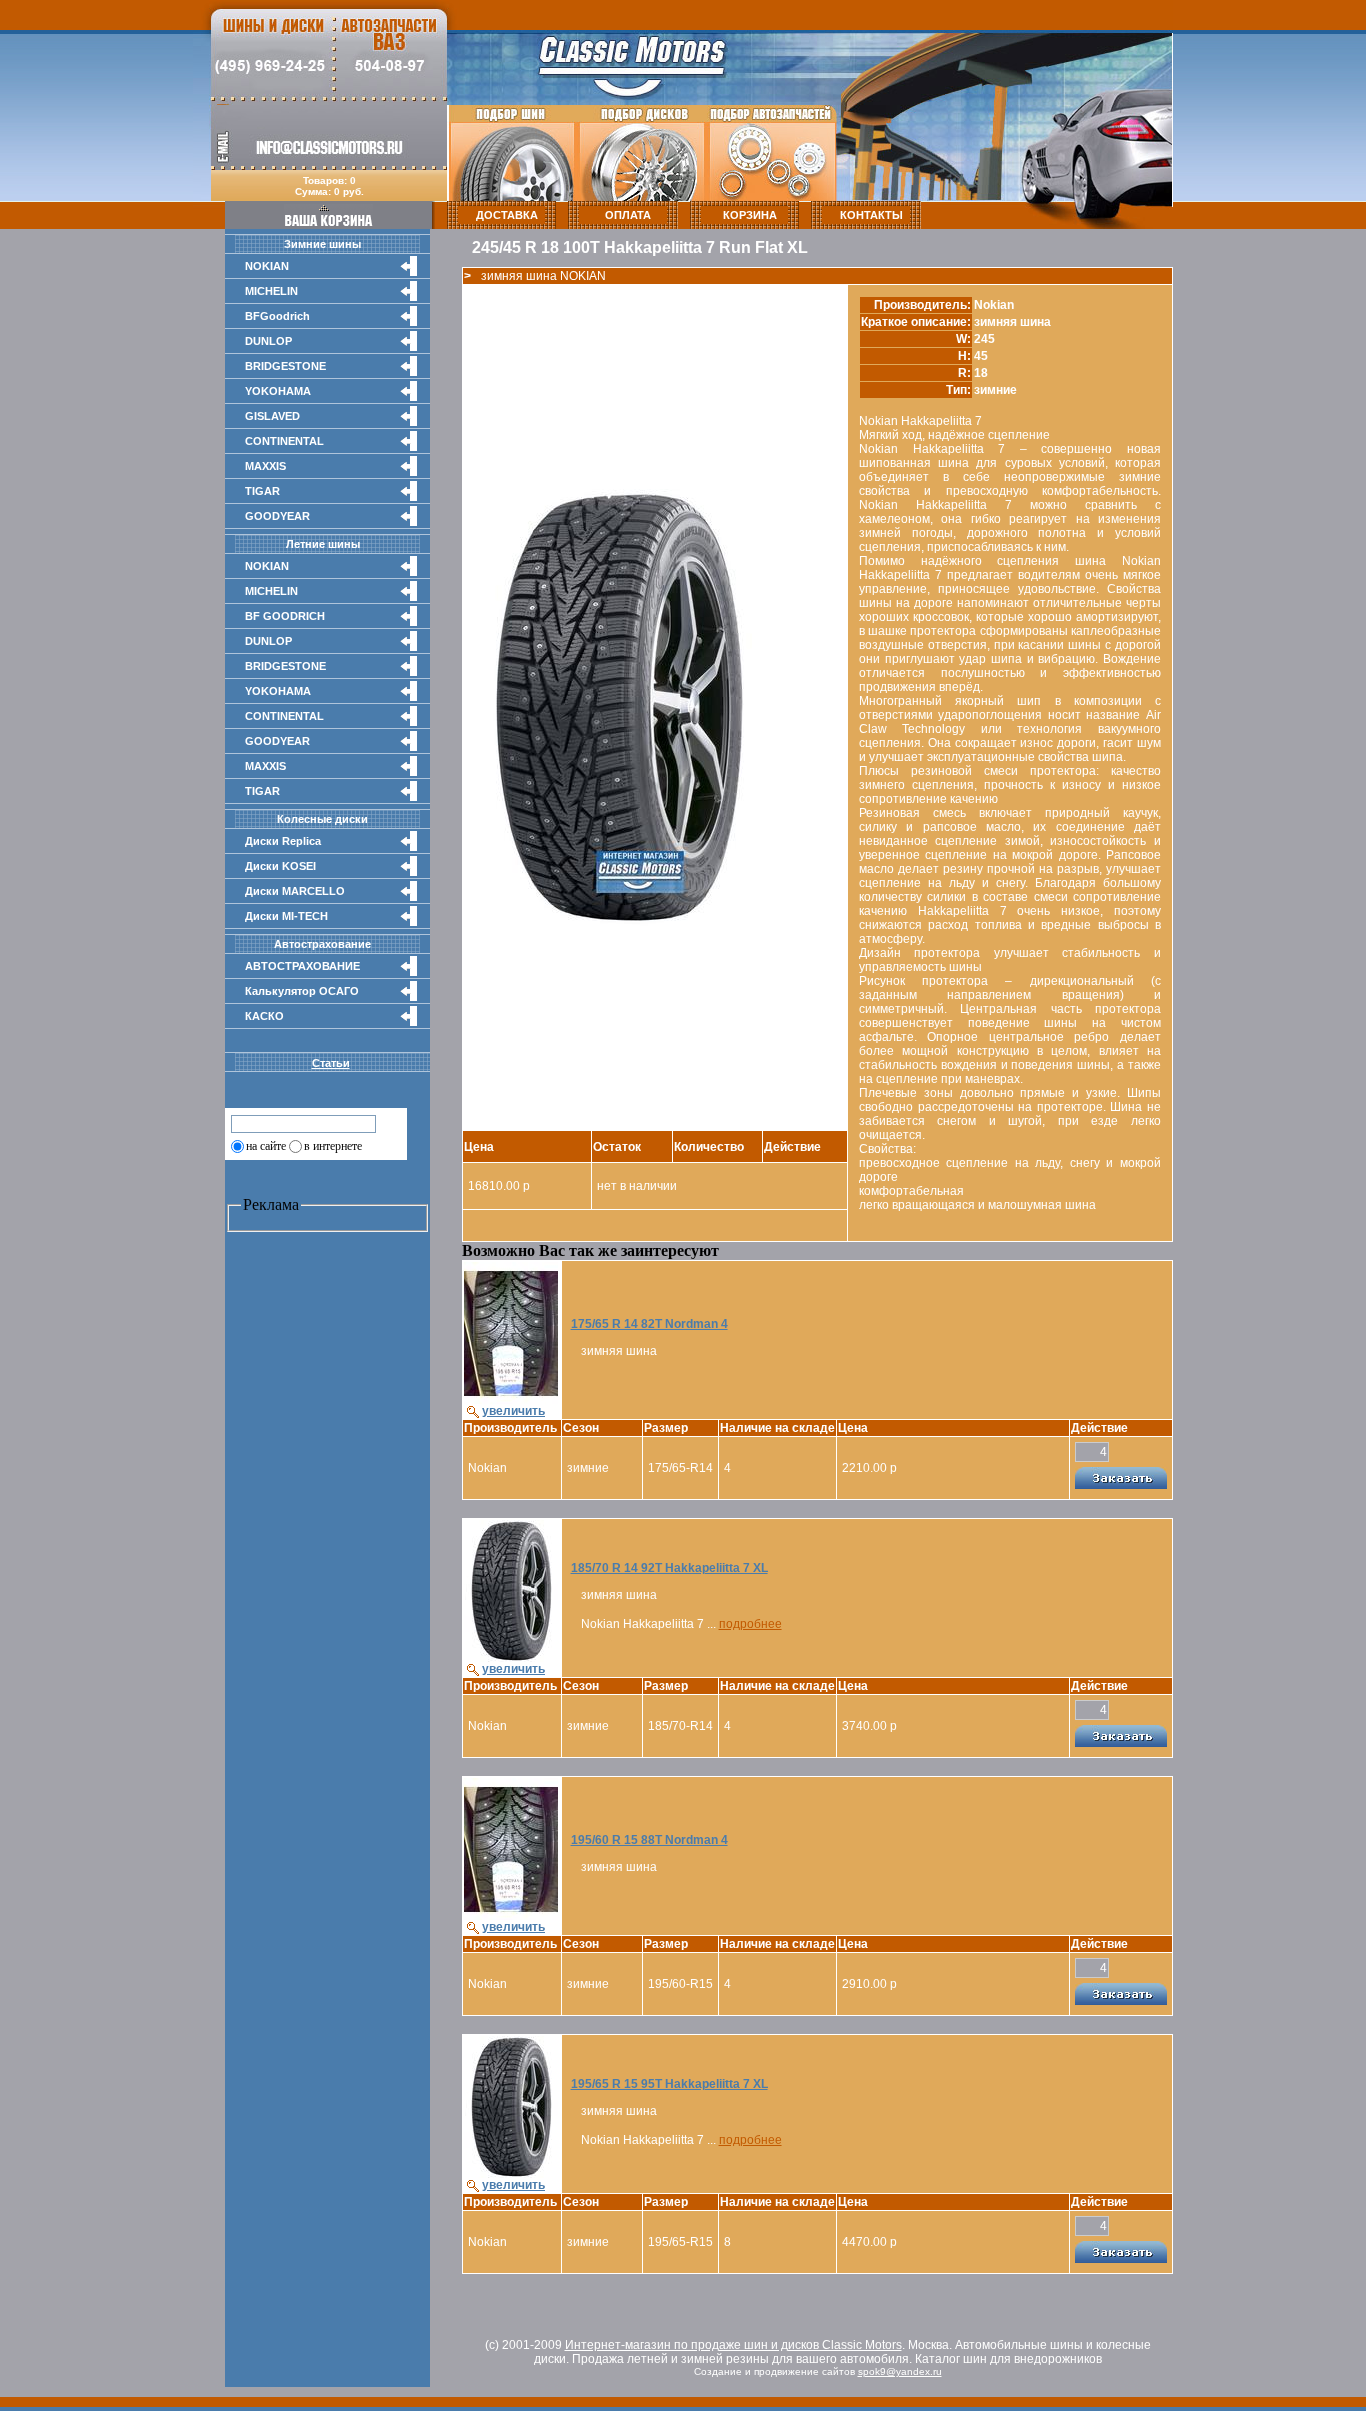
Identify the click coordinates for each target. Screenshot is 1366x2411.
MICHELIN (271, 291)
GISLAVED (272, 416)
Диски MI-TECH (286, 916)
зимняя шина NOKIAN (543, 276)
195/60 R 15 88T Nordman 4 (649, 1840)
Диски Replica (283, 841)
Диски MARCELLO (295, 891)
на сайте (266, 1146)
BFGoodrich (277, 316)
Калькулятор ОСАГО (302, 991)
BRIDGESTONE (285, 366)
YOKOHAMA (278, 391)
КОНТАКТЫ (871, 215)
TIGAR (262, 491)
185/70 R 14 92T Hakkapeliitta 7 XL (669, 1568)
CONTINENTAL (284, 441)
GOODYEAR (277, 516)
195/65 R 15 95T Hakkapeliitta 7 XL (669, 2084)
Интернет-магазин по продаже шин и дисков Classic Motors (733, 2345)
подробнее (750, 1624)
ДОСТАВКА (507, 215)
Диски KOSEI (280, 866)
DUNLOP (268, 341)
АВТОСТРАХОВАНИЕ (302, 966)
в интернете (333, 1146)
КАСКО (264, 1016)
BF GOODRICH (285, 616)
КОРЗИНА (750, 215)
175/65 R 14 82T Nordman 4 (649, 1324)
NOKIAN (267, 266)
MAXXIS (265, 466)
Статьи (331, 1063)
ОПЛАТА (628, 215)
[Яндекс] (248, 1122)
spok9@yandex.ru (900, 2371)
